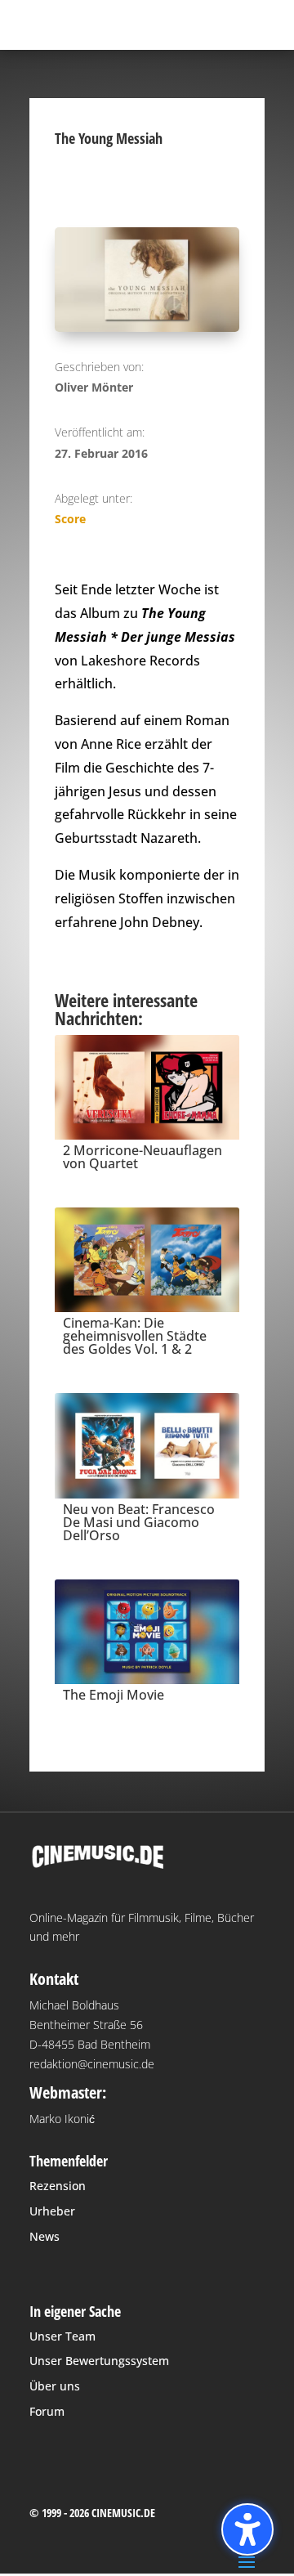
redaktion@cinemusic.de (92, 2064)
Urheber (52, 2211)
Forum (47, 2411)
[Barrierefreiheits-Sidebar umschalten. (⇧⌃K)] (247, 2529)
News (45, 2236)
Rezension (58, 2186)
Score (70, 519)
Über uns (55, 2386)
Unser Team (62, 2336)
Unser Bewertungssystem (99, 2361)
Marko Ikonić (62, 2119)
